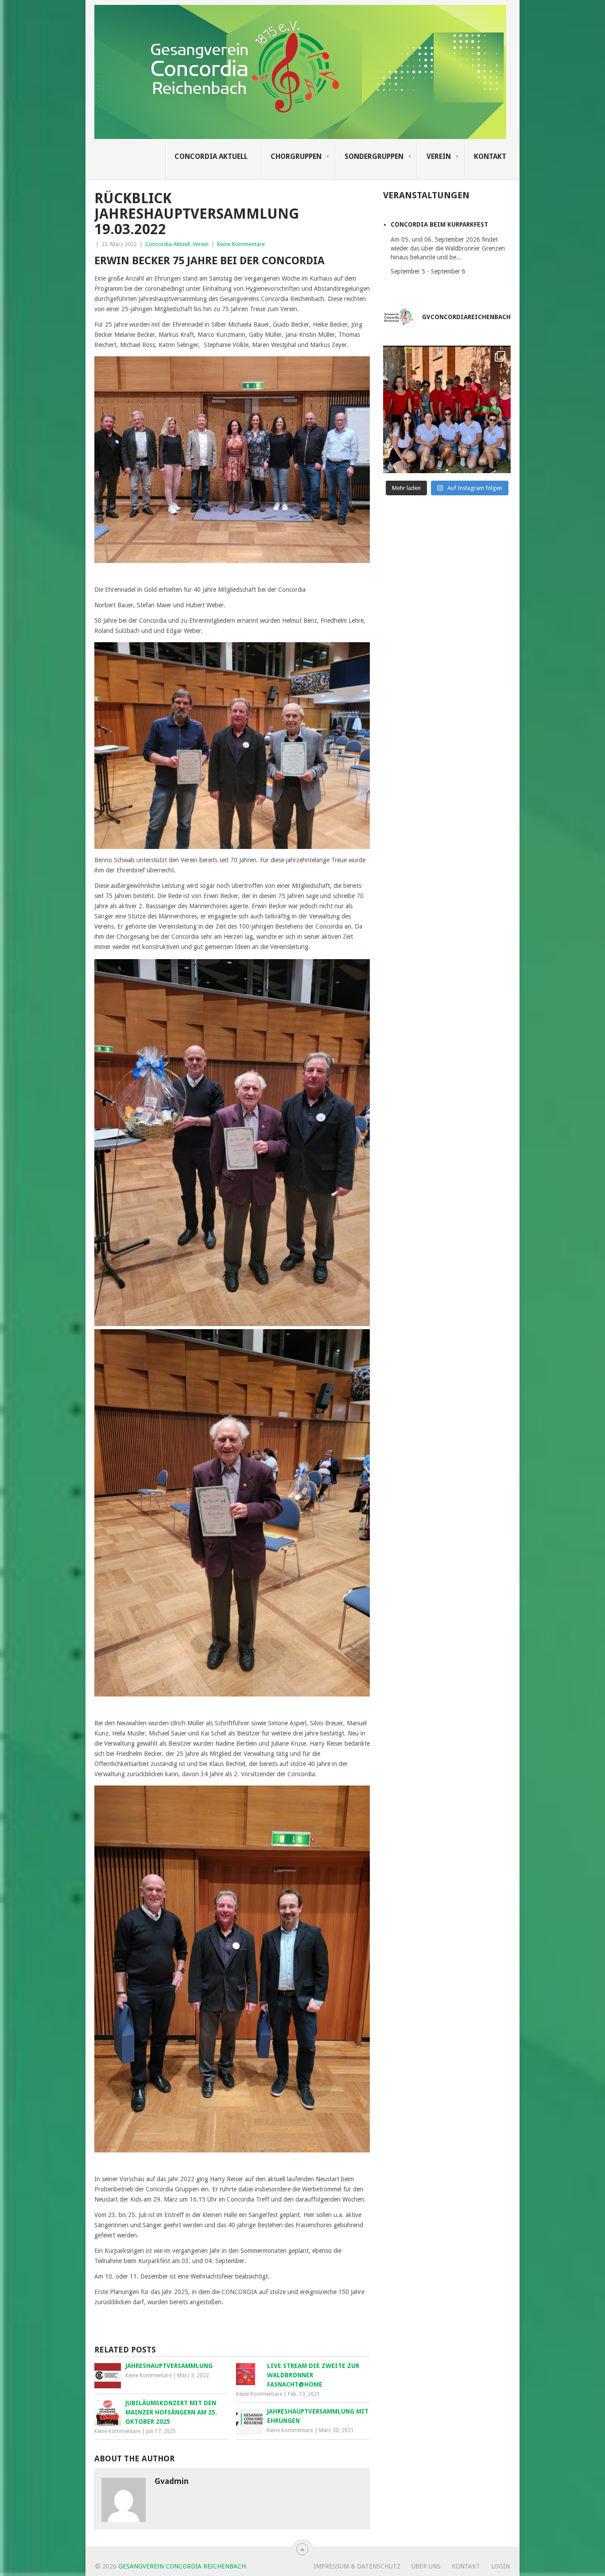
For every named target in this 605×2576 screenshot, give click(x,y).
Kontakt (490, 156)
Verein (439, 156)
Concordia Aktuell (211, 156)
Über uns (426, 2566)
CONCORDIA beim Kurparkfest (439, 224)
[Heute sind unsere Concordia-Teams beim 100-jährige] (447, 409)
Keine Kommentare (241, 244)
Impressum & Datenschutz (357, 2566)
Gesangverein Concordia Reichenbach (182, 2566)
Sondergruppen (374, 156)
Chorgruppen (296, 156)
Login (500, 2566)
